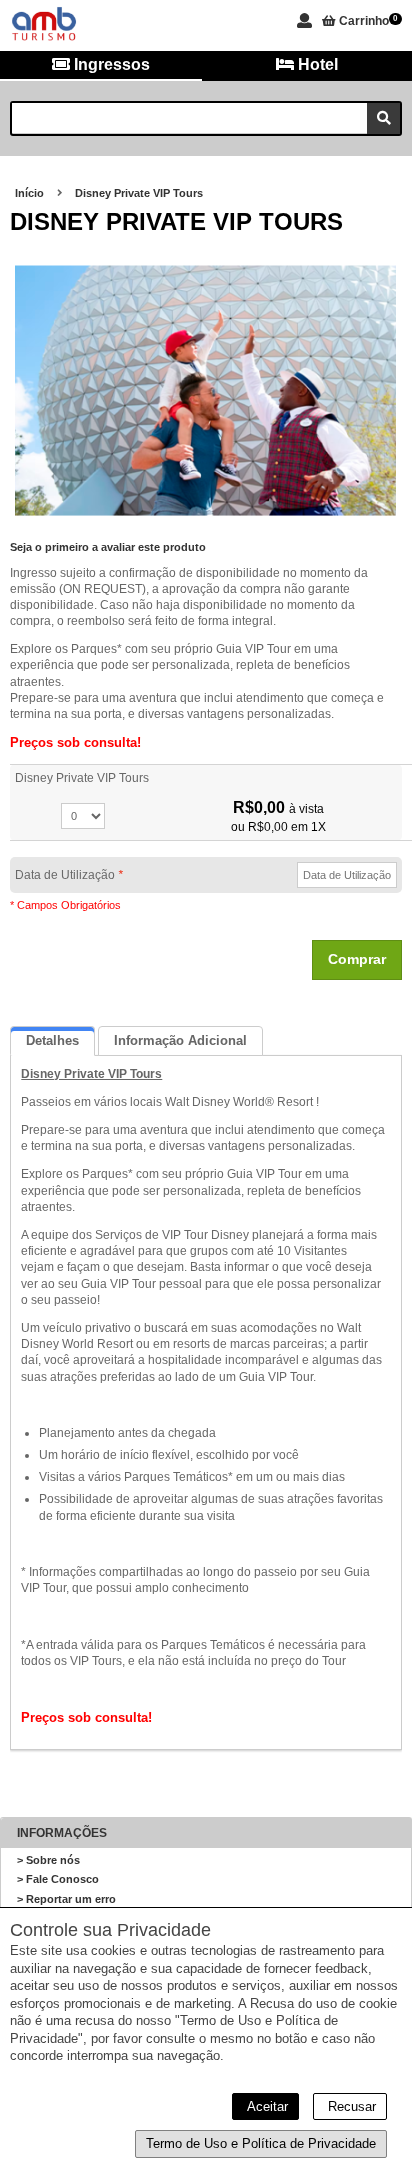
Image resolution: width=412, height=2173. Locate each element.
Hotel (316, 64)
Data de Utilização (69, 875)
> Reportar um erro (66, 1899)
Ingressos (110, 64)
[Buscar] (383, 118)
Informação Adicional (180, 1040)
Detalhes (52, 1040)
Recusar (350, 2106)
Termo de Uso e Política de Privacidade (261, 2143)
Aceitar (265, 2106)
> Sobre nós (48, 1860)
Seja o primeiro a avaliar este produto (108, 547)
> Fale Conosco (58, 1879)
